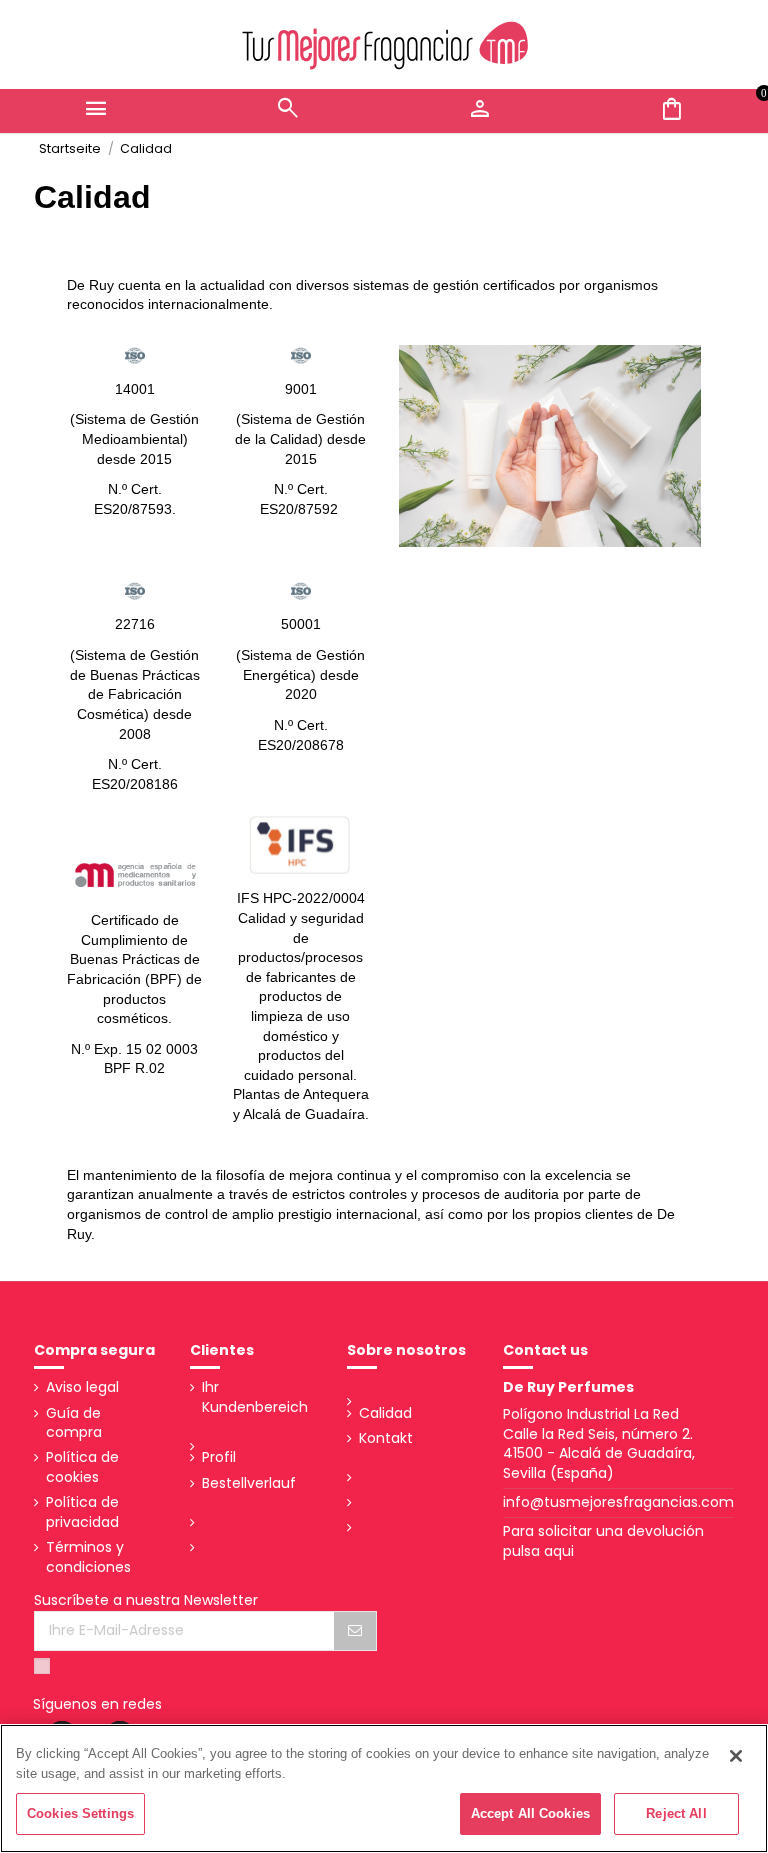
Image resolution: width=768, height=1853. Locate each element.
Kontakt (386, 1438)
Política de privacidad (82, 1512)
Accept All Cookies (530, 1813)
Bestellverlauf (249, 1483)
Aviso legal (82, 1387)
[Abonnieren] (355, 1631)
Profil (219, 1457)
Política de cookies (82, 1467)
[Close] (736, 1756)
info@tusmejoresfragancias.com (618, 1502)
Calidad (385, 1413)
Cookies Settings (80, 1813)
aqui (559, 1551)
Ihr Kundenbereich (255, 1397)
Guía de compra (74, 1423)
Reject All (676, 1813)
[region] (384, 1788)
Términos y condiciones (88, 1557)
